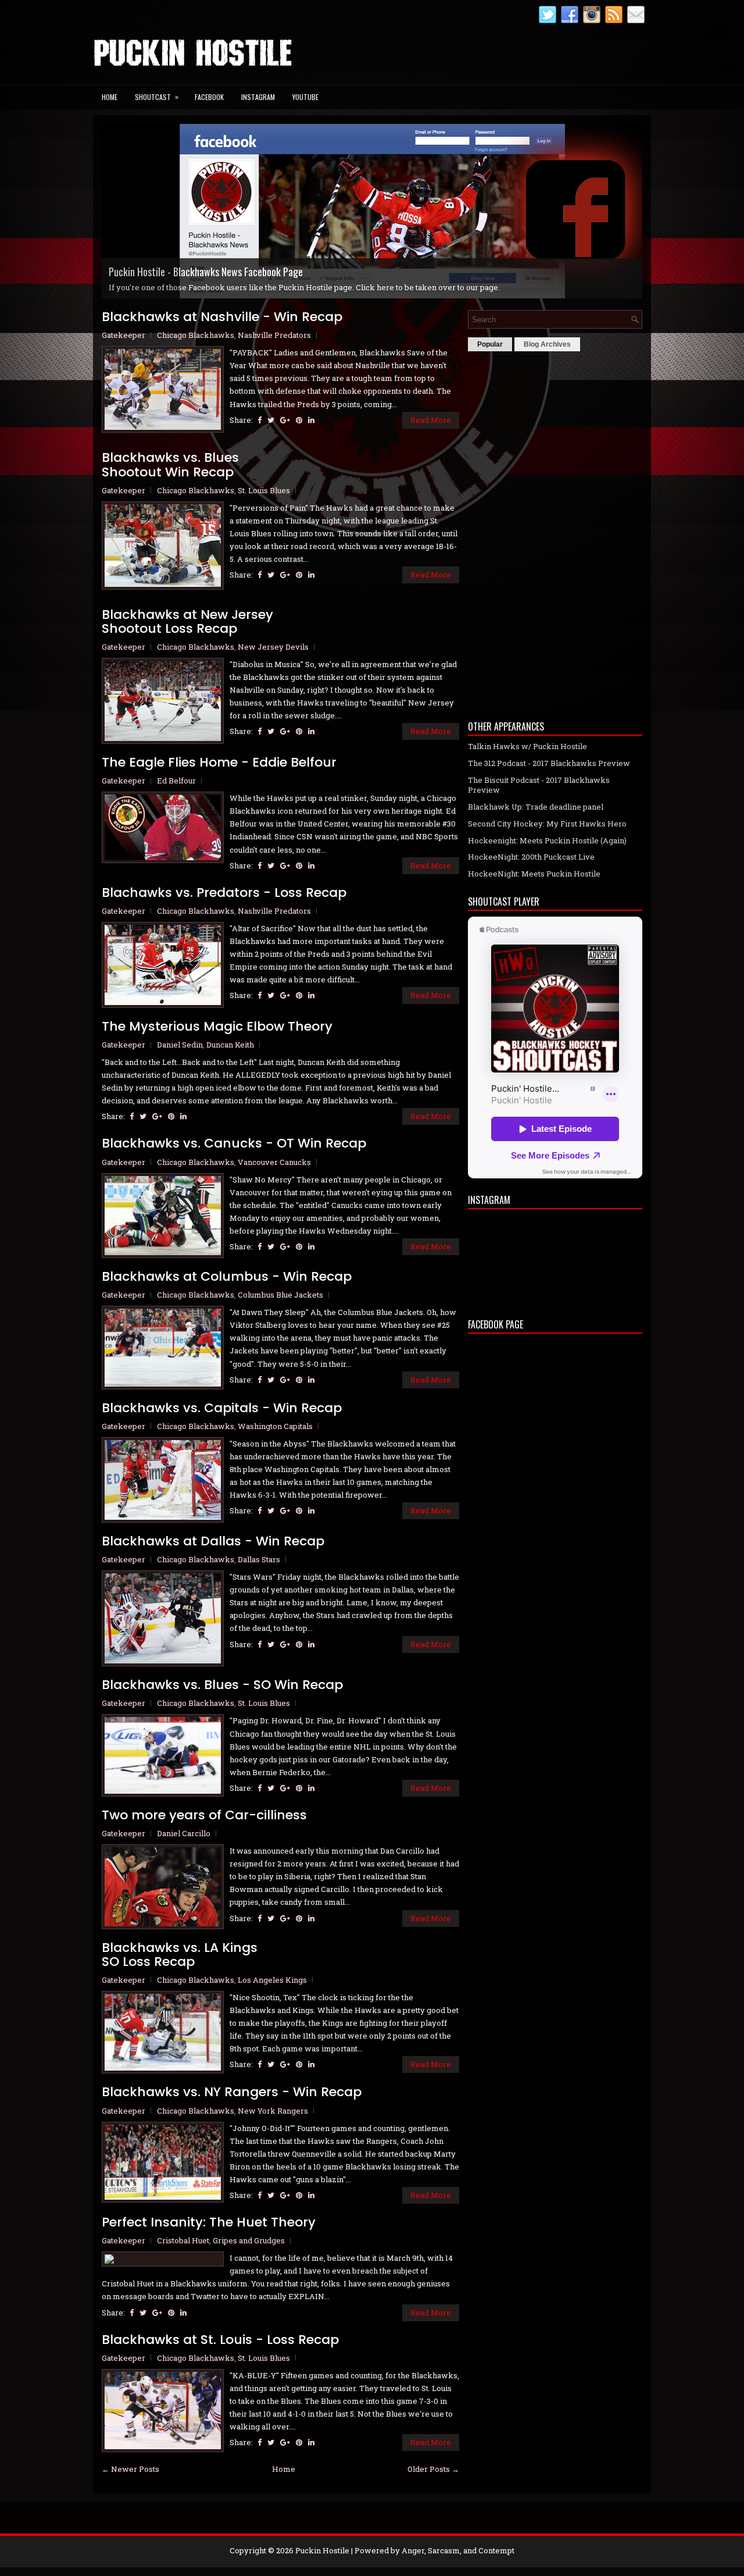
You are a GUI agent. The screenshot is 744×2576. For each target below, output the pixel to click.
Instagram (258, 97)
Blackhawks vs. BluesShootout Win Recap (170, 465)
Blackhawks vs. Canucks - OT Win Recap (234, 1143)
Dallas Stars (259, 1559)
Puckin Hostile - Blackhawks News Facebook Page (206, 272)
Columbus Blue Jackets (280, 1295)
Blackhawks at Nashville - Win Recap (222, 317)
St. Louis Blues (264, 490)
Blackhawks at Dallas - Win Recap (213, 1541)
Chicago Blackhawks (196, 335)
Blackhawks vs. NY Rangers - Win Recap (232, 2092)
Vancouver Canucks (274, 1162)
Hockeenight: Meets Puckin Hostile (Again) (547, 840)
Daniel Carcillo (184, 1833)
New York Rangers (273, 2111)
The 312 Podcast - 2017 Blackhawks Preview (549, 763)
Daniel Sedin (180, 1045)
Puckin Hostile (322, 2550)
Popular (490, 344)
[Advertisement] (555, 533)
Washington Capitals (275, 1426)
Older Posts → (433, 2469)
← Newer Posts (130, 2469)
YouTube (305, 97)
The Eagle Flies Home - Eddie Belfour (219, 763)
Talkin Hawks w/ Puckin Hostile (527, 746)
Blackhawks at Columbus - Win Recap (227, 1277)
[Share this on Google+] (285, 420)
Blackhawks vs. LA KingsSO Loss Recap (180, 1955)
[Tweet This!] (271, 420)
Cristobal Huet (183, 2240)
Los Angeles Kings (272, 1980)
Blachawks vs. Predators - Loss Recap (224, 893)
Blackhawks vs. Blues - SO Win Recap (222, 1685)
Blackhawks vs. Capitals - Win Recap (222, 1408)
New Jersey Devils (273, 647)
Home (110, 97)
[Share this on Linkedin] (311, 420)
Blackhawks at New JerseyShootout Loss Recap (187, 622)
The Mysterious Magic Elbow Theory (217, 1027)
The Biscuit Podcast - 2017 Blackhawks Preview (539, 785)
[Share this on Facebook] (260, 420)
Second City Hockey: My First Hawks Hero (547, 824)
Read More (431, 420)
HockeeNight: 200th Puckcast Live (531, 857)
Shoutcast (157, 97)
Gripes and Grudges (249, 2240)
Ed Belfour (176, 781)
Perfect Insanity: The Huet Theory (209, 2222)
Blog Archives (547, 344)
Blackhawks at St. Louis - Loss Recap (220, 2340)
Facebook (209, 97)
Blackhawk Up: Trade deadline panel (536, 807)
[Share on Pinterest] (299, 420)
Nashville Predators (274, 335)
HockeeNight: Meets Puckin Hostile (534, 874)
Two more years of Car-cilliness (204, 1815)
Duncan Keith (230, 1045)
